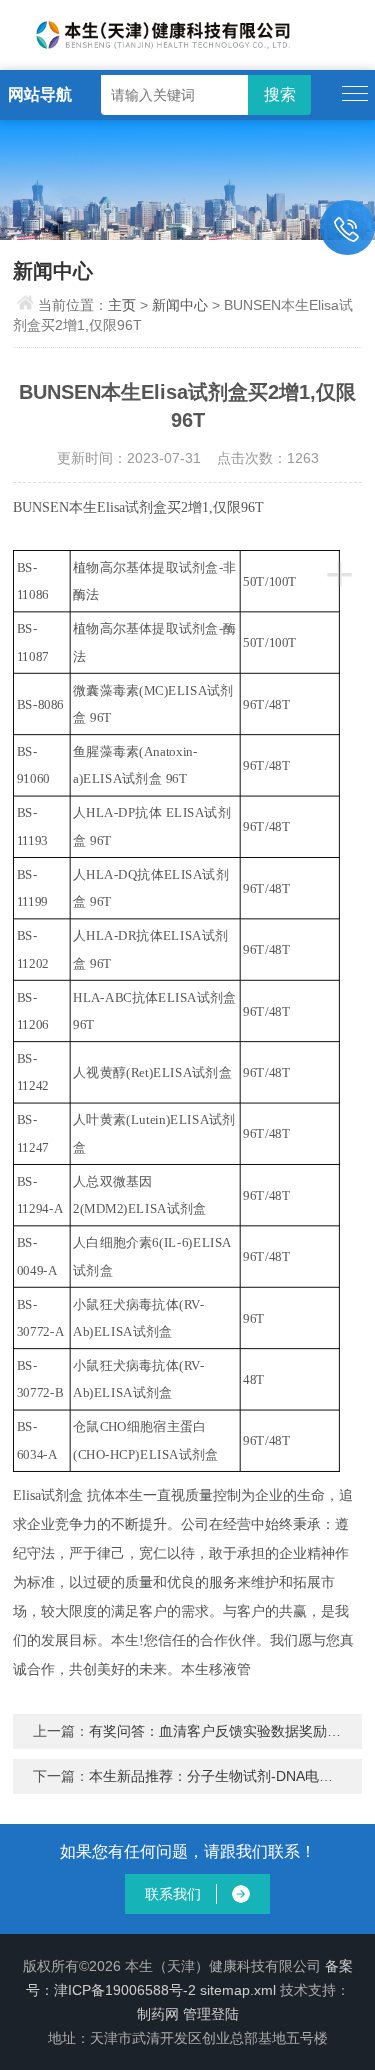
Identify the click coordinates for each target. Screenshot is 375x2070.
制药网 (158, 2014)
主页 (122, 305)
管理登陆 (211, 2014)
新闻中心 (180, 305)
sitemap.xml (238, 1990)
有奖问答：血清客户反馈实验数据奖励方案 (222, 1731)
